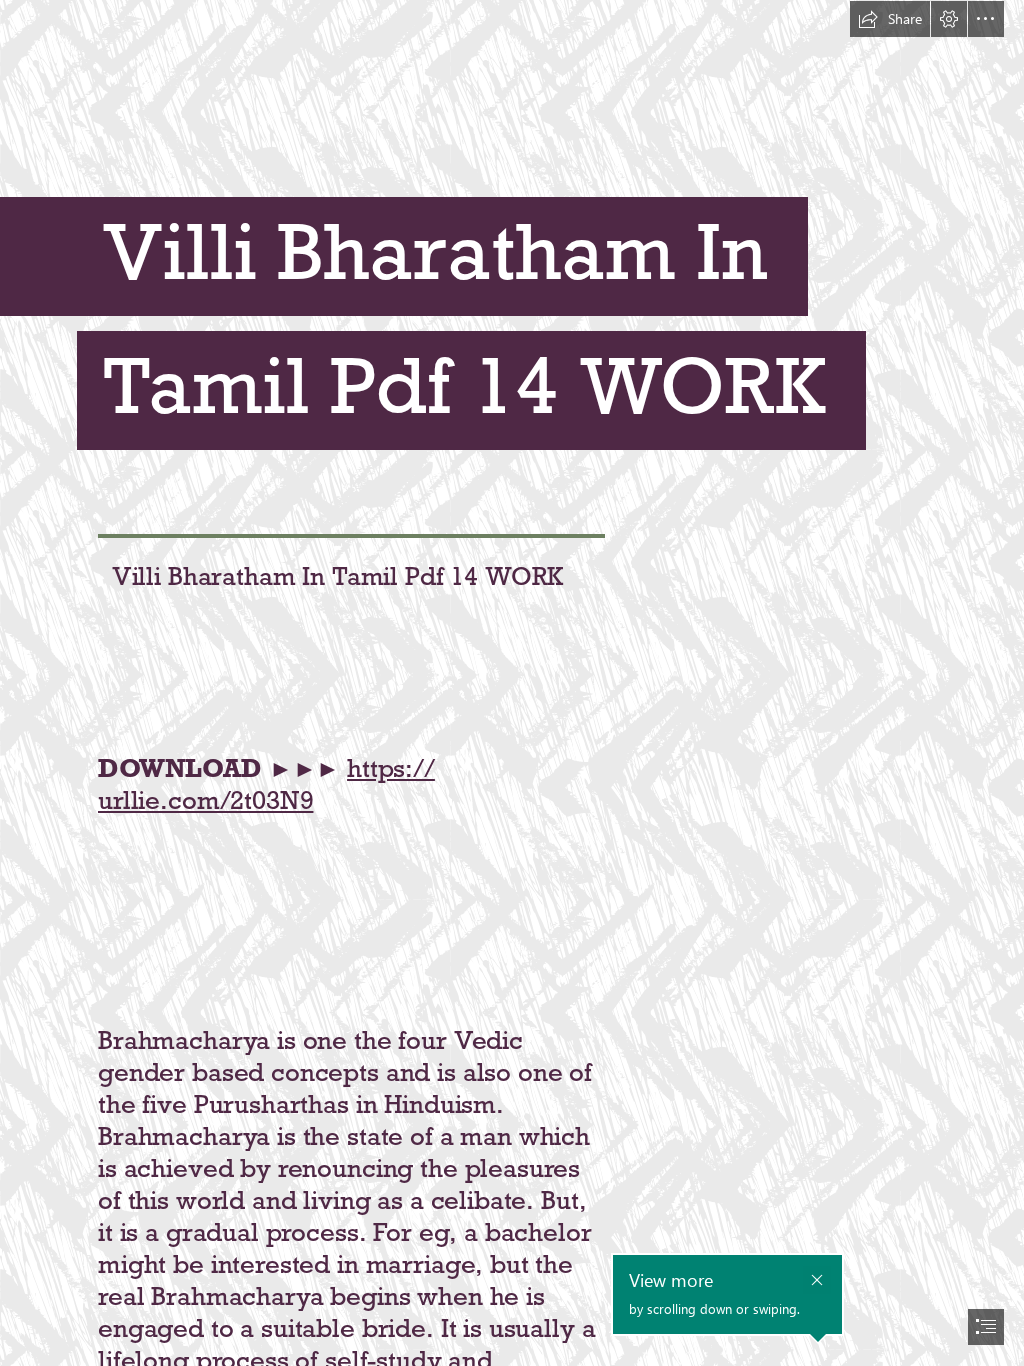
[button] (890, 19)
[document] (512, 683)
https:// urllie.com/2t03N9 (266, 784)
